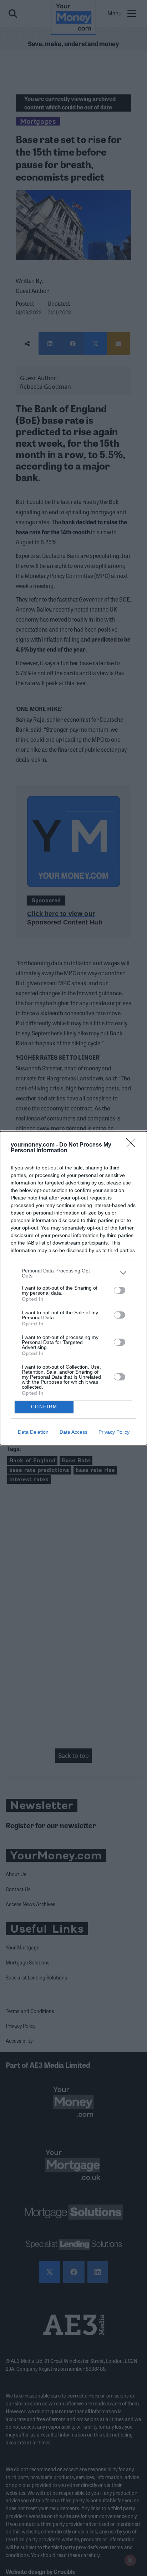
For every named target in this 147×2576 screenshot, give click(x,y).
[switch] (120, 1290)
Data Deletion (33, 1432)
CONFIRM (44, 1407)
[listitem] (73, 1273)
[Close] (133, 1145)
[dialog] (73, 1288)
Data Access (73, 1432)
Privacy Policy (114, 1432)
